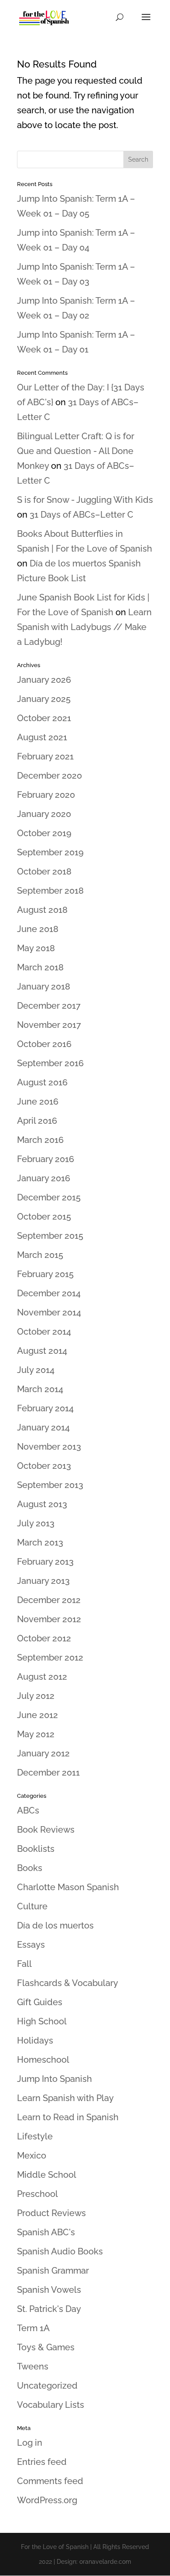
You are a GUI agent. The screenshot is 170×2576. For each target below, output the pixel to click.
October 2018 (44, 871)
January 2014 (43, 1427)
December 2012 (49, 1600)
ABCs (28, 1810)
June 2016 (38, 1102)
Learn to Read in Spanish (68, 2117)
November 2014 (49, 1312)
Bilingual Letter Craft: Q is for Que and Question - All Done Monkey (76, 451)
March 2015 (40, 1255)
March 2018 (40, 967)
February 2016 (46, 1159)
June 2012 (37, 1715)
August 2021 (42, 737)
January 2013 (43, 1581)
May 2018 (36, 948)
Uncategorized (47, 2386)
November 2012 (49, 1619)
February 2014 (45, 1408)
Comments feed (50, 2481)
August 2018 (42, 910)
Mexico (32, 2156)
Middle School (47, 2175)
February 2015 (45, 1274)
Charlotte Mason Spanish (68, 1887)
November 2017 (49, 1025)
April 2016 (37, 1121)
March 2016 (40, 1140)
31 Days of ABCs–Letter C (82, 515)
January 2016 (44, 1178)
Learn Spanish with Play (65, 2098)
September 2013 (50, 1485)
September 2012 (50, 1657)
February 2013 (45, 1562)
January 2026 (44, 680)
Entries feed (42, 2462)
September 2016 (50, 1063)
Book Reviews (46, 1830)
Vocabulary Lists (51, 2405)
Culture (32, 1906)
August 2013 (42, 1504)
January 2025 (44, 699)
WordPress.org (47, 2500)
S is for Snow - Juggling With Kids (85, 500)
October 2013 (44, 1466)
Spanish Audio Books (60, 2251)
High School (42, 2021)
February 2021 (45, 756)
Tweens (33, 2366)
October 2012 (44, 1638)
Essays (31, 1945)
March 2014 (40, 1389)
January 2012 (43, 1753)
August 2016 (42, 1082)
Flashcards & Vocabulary (68, 1983)
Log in (30, 2443)
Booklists (36, 1849)
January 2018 (44, 986)
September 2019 (50, 852)
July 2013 (36, 1523)
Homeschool (43, 2060)
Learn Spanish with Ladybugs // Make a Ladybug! (84, 627)
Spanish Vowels (49, 2290)
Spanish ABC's (46, 2232)
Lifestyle (35, 2136)
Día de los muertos (55, 1925)
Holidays (35, 2040)
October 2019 (44, 833)
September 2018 (50, 891)
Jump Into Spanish (54, 2079)
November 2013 (49, 1447)
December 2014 (49, 1293)
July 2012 (36, 1696)
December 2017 (49, 1006)
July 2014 (36, 1370)
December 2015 (49, 1197)
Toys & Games (46, 2347)
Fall (24, 1964)
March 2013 (40, 1542)
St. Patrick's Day (49, 2309)
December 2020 (49, 776)
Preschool (37, 2194)
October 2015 (44, 1217)
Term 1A (33, 2328)
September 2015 (50, 1236)
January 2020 (44, 814)
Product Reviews (51, 2213)
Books (30, 1868)
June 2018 (38, 929)
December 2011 (48, 1773)
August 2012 (42, 1677)
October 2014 (44, 1332)
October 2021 (44, 718)
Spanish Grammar (53, 2271)
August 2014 (42, 1351)
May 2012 (36, 1734)
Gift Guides (40, 2002)
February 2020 (46, 795)
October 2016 (44, 1044)
